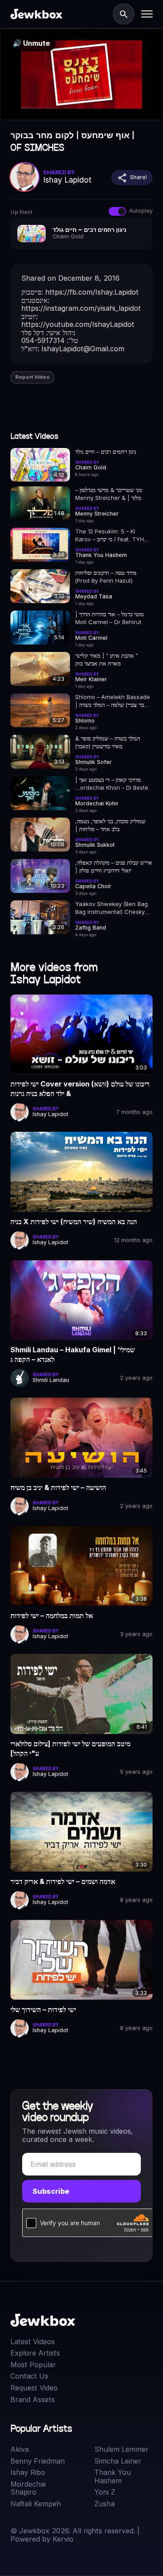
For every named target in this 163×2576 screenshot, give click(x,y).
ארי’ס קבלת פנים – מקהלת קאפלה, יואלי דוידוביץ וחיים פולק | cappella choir (114, 867)
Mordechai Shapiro (28, 2488)
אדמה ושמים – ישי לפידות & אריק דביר (63, 1881)
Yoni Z (105, 2492)
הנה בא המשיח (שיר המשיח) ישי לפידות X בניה (74, 1222)
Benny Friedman (38, 2461)
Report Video (32, 377)
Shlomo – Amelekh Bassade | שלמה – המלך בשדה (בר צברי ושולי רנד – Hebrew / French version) (113, 701)
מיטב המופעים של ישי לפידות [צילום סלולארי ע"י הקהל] (70, 1748)
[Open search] (123, 14)
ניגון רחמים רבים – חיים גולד (106, 452)
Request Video (34, 2388)
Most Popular (33, 2365)
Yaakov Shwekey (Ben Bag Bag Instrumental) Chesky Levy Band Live (111, 908)
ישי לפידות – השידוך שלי (43, 2009)
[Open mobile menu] (147, 14)
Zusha (105, 2504)
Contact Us (29, 2376)
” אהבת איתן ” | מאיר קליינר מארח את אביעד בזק (106, 659)
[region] (81, 74)
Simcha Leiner (118, 2461)
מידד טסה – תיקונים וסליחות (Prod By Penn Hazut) (106, 577)
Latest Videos (33, 2342)
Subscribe (51, 2191)
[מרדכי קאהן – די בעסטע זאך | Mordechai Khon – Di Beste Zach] (40, 793)
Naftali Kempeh (36, 2504)
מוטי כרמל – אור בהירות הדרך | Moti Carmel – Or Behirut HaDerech (110, 618)
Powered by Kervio (42, 2539)
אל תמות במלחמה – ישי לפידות (52, 1616)
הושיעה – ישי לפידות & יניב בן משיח (58, 1487)
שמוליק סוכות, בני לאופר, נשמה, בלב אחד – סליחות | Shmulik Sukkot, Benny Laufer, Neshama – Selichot (112, 825)
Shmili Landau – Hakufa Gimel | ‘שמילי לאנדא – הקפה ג (73, 1354)
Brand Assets (33, 2400)
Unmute (31, 43)
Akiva (20, 2449)
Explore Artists (35, 2353)
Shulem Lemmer (121, 2449)
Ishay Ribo (28, 2472)
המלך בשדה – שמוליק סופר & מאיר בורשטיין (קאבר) (108, 742)
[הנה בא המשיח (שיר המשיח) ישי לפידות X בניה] (81, 1172)
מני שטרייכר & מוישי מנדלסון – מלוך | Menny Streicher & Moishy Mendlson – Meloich (113, 494)
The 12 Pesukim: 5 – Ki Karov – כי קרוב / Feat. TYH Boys (110, 536)
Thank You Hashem (113, 2476)
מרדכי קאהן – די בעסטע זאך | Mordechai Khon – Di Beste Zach (112, 784)
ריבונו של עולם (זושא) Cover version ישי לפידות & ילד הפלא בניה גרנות (80, 1089)
